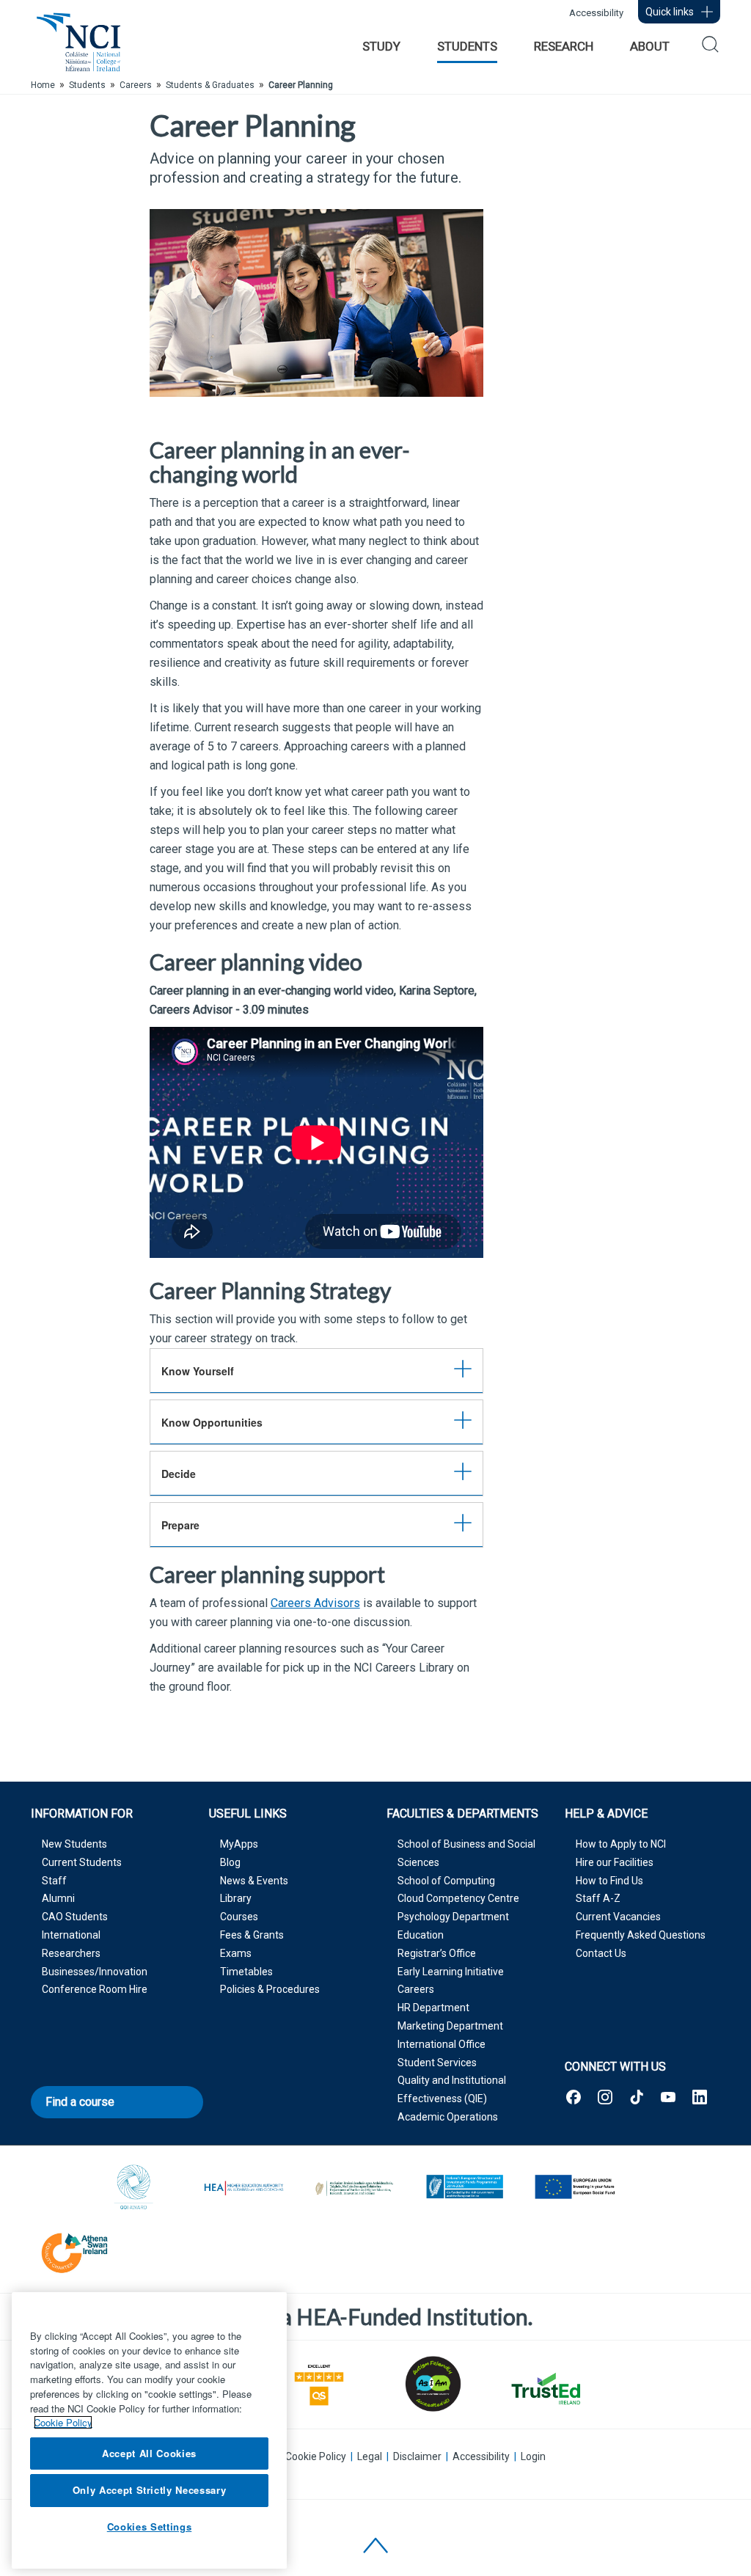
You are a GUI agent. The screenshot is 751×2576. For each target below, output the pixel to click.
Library (236, 1898)
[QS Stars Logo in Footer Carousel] (319, 2383)
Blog (230, 1862)
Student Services (437, 2063)
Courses (239, 1917)
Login (533, 2456)
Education (421, 1935)
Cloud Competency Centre (458, 1898)
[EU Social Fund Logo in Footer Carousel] (574, 2188)
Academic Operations (448, 2117)
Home (43, 85)
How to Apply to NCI (621, 1844)
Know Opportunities (212, 1422)
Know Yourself (198, 1371)
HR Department (433, 2008)
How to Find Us (609, 1881)
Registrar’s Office (437, 1953)
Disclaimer (417, 2456)
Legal (370, 2456)
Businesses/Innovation (95, 1972)
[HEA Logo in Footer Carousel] (244, 2188)
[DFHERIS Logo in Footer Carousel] (354, 2188)
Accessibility (596, 13)
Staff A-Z (598, 1898)
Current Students (82, 1862)
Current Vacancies (618, 1917)
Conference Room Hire (95, 1989)
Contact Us (601, 1953)
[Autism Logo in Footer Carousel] (545, 2389)
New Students (74, 1844)
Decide (179, 1474)
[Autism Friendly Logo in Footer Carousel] (432, 2384)
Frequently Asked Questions (641, 1935)
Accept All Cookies (149, 2453)
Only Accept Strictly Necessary (150, 2490)
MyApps (239, 1844)
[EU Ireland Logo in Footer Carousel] (464, 2188)
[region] (149, 2430)
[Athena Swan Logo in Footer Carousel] (75, 2251)
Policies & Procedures (270, 1989)
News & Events (254, 1881)
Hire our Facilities (615, 1862)
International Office (442, 2044)
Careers (416, 1989)
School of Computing (446, 1881)
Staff (54, 1881)
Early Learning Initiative (451, 1972)
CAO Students (75, 1917)
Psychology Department (453, 1917)
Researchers (71, 1953)
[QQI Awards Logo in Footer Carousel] (134, 2188)
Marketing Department (450, 2026)
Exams (236, 1953)
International (71, 1935)
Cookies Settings (150, 2526)
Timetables (246, 1972)
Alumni (58, 1898)
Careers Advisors (315, 1603)
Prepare (180, 1525)
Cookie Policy (316, 2456)
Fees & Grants (252, 1935)
